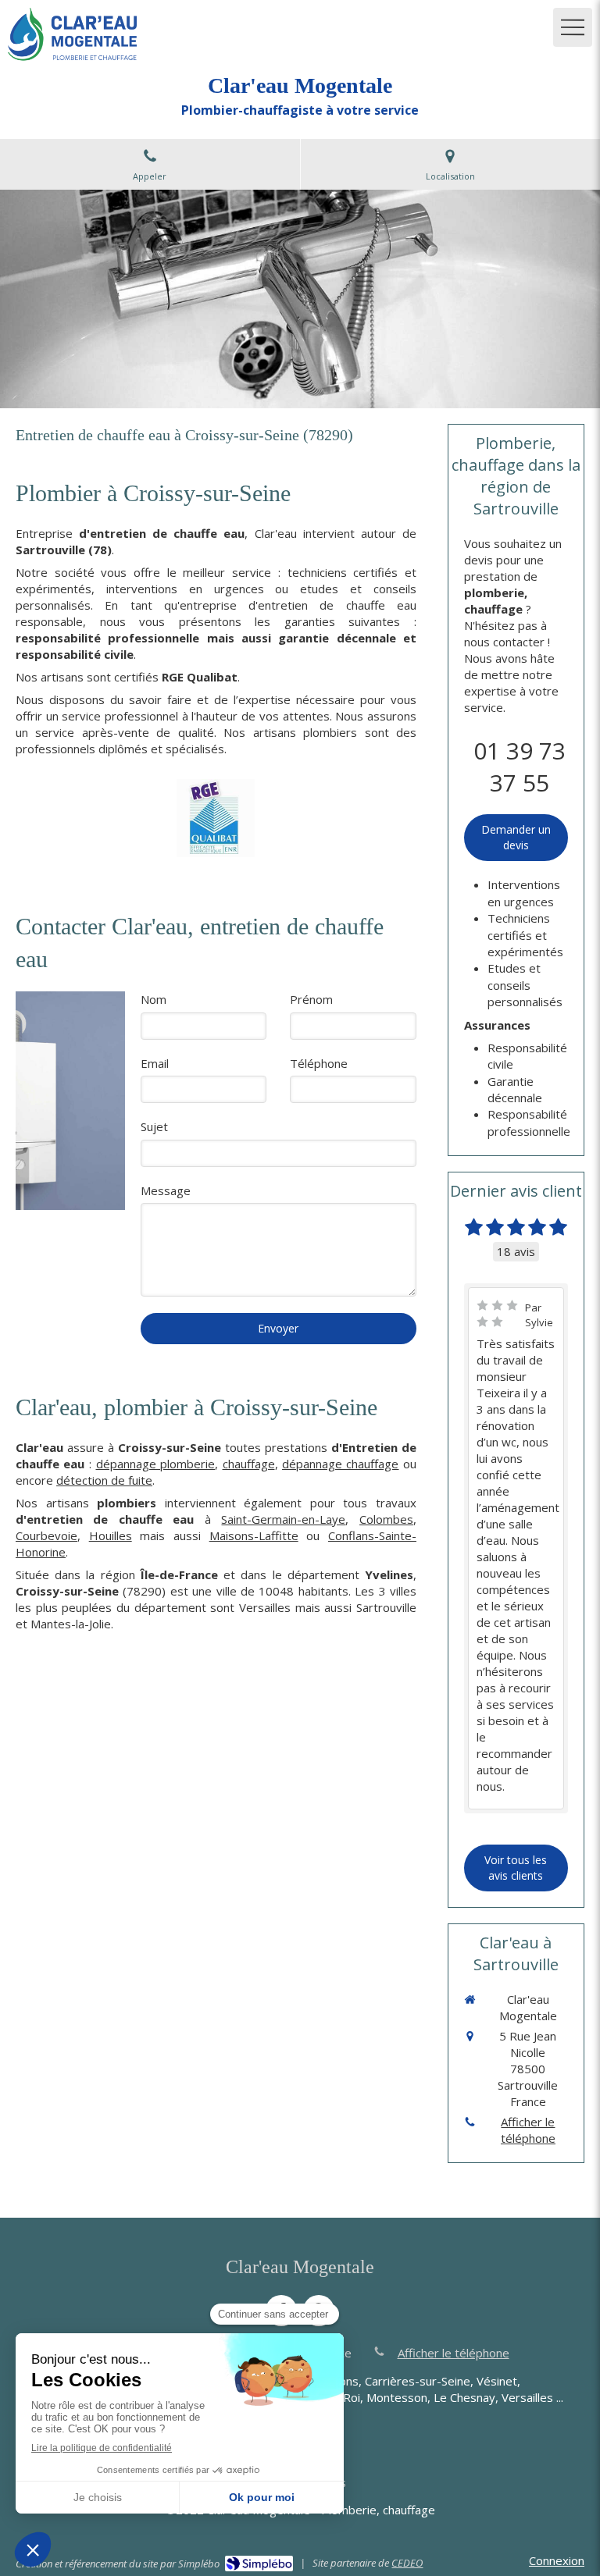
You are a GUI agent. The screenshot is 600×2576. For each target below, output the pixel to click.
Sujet (154, 1126)
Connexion (557, 2560)
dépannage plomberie (156, 1464)
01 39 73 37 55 (520, 767)
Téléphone (319, 1063)
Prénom (311, 999)
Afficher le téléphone (528, 2130)
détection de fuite (104, 1480)
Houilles (111, 1535)
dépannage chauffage (341, 1464)
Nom (154, 999)
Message (166, 1190)
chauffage (249, 1464)
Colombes (386, 1519)
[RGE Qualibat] (216, 818)
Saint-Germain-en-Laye (283, 1519)
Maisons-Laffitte (254, 1535)
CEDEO (407, 2563)
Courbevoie (46, 1535)
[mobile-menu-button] (573, 27)
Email (155, 1063)
